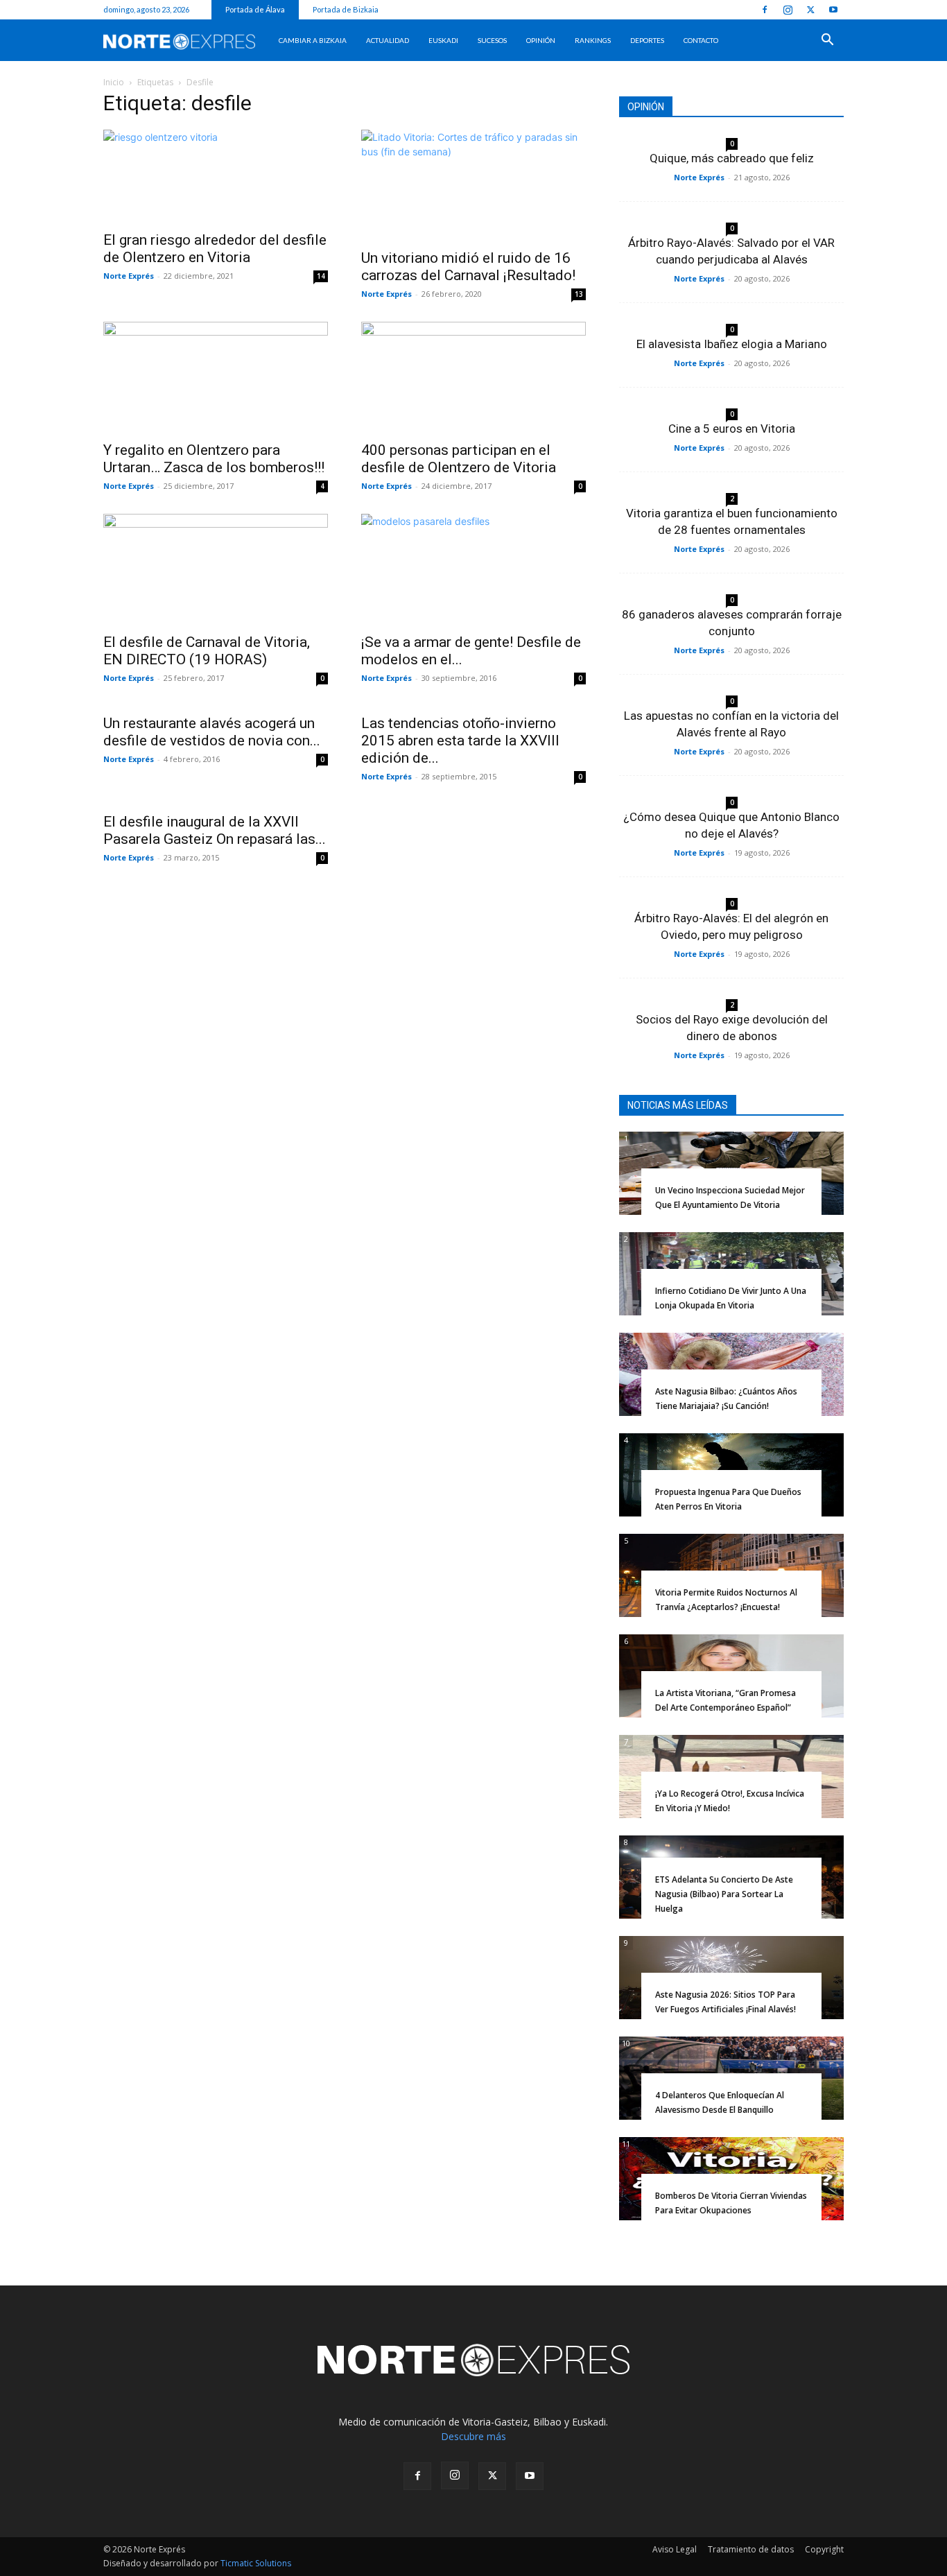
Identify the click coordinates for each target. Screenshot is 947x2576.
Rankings (593, 40)
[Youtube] (833, 10)
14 (321, 276)
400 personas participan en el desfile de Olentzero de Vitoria (459, 459)
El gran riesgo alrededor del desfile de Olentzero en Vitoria (215, 249)
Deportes (647, 40)
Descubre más (473, 2436)
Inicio (114, 82)
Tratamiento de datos (751, 2549)
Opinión (541, 40)
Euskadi (443, 40)
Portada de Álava (255, 9)
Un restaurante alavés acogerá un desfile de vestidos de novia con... (212, 732)
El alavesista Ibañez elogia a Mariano (732, 344)
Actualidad (388, 40)
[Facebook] (765, 10)
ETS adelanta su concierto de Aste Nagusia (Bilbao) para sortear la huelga (724, 1894)
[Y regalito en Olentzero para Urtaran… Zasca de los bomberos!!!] (216, 377)
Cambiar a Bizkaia (313, 40)
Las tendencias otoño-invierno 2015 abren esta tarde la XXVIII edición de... (460, 741)
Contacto (701, 40)
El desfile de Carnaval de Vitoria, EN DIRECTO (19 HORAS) (207, 651)
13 (579, 294)
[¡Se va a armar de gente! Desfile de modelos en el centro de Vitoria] (473, 569)
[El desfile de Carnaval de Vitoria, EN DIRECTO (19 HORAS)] (216, 569)
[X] (810, 10)
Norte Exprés (129, 276)
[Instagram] (788, 10)
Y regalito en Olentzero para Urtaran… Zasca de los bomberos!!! (214, 459)
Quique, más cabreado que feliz (732, 158)
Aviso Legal (675, 2549)
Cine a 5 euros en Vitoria (732, 429)
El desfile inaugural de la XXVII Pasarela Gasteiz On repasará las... (215, 830)
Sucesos (492, 40)
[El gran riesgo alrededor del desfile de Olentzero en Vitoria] (216, 176)
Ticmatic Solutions (256, 2563)
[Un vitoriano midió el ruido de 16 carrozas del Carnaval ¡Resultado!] (473, 185)
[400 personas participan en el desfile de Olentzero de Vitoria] (473, 377)
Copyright (824, 2549)
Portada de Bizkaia (346, 9)
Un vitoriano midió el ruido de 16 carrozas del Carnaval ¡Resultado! (468, 267)
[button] (827, 41)
